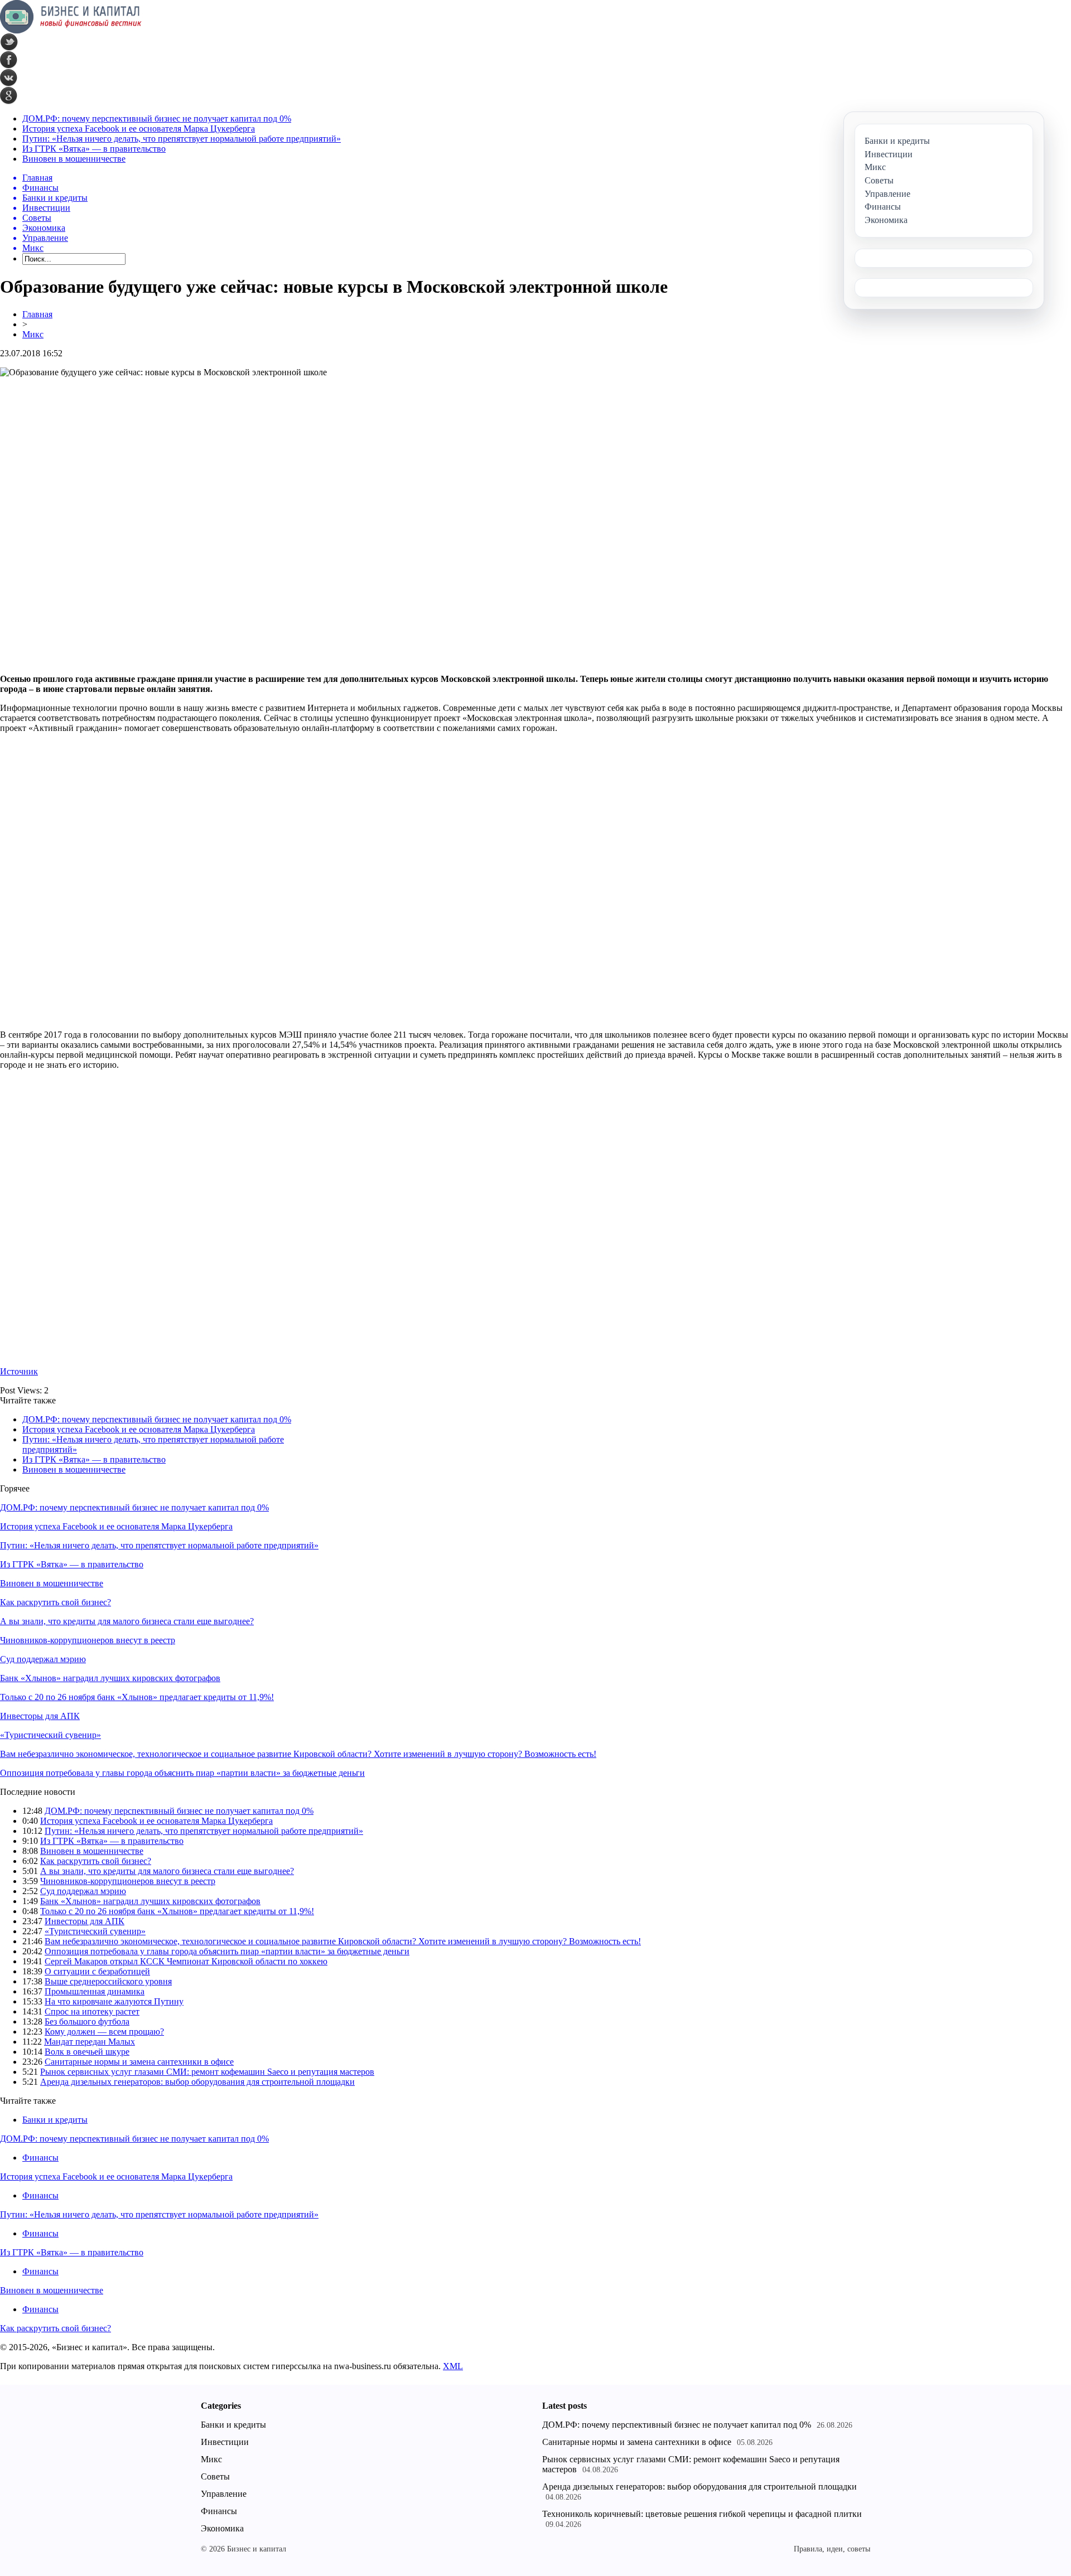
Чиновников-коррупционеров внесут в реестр (88, 1640)
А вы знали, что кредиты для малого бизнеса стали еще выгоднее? (127, 1621)
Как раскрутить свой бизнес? (56, 1602)
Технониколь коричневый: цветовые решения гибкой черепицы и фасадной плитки (702, 2514)
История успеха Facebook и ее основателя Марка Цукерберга (139, 129)
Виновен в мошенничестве (74, 159)
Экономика (222, 2528)
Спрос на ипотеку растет (92, 2011)
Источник (19, 1371)
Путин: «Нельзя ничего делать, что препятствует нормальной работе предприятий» (182, 139)
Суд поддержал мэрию (43, 1659)
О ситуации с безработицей (97, 1971)
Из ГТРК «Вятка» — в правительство (94, 149)
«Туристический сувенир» (50, 1735)
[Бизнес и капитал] (71, 30)
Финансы (40, 2158)
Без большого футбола (87, 2021)
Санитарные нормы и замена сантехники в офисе (139, 2062)
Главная (37, 314)
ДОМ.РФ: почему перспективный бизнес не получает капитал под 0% (157, 118)
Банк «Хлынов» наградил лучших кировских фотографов (110, 1678)
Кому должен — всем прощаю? (104, 2032)
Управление (224, 2494)
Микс (33, 334)
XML (453, 2366)
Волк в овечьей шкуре (87, 2052)
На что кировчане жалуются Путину (114, 2001)
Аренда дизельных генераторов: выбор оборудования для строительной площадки (197, 2082)
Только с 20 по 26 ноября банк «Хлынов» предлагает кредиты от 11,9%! (137, 1697)
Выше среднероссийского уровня (108, 1981)
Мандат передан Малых (90, 2042)
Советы (215, 2476)
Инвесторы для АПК (40, 1716)
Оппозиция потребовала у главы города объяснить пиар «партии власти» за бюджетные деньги (182, 1773)
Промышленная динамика (95, 1991)
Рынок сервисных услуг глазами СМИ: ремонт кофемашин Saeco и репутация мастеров (207, 2072)
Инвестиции (225, 2442)
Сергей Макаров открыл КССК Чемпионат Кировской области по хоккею (186, 1961)
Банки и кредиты (55, 2120)
